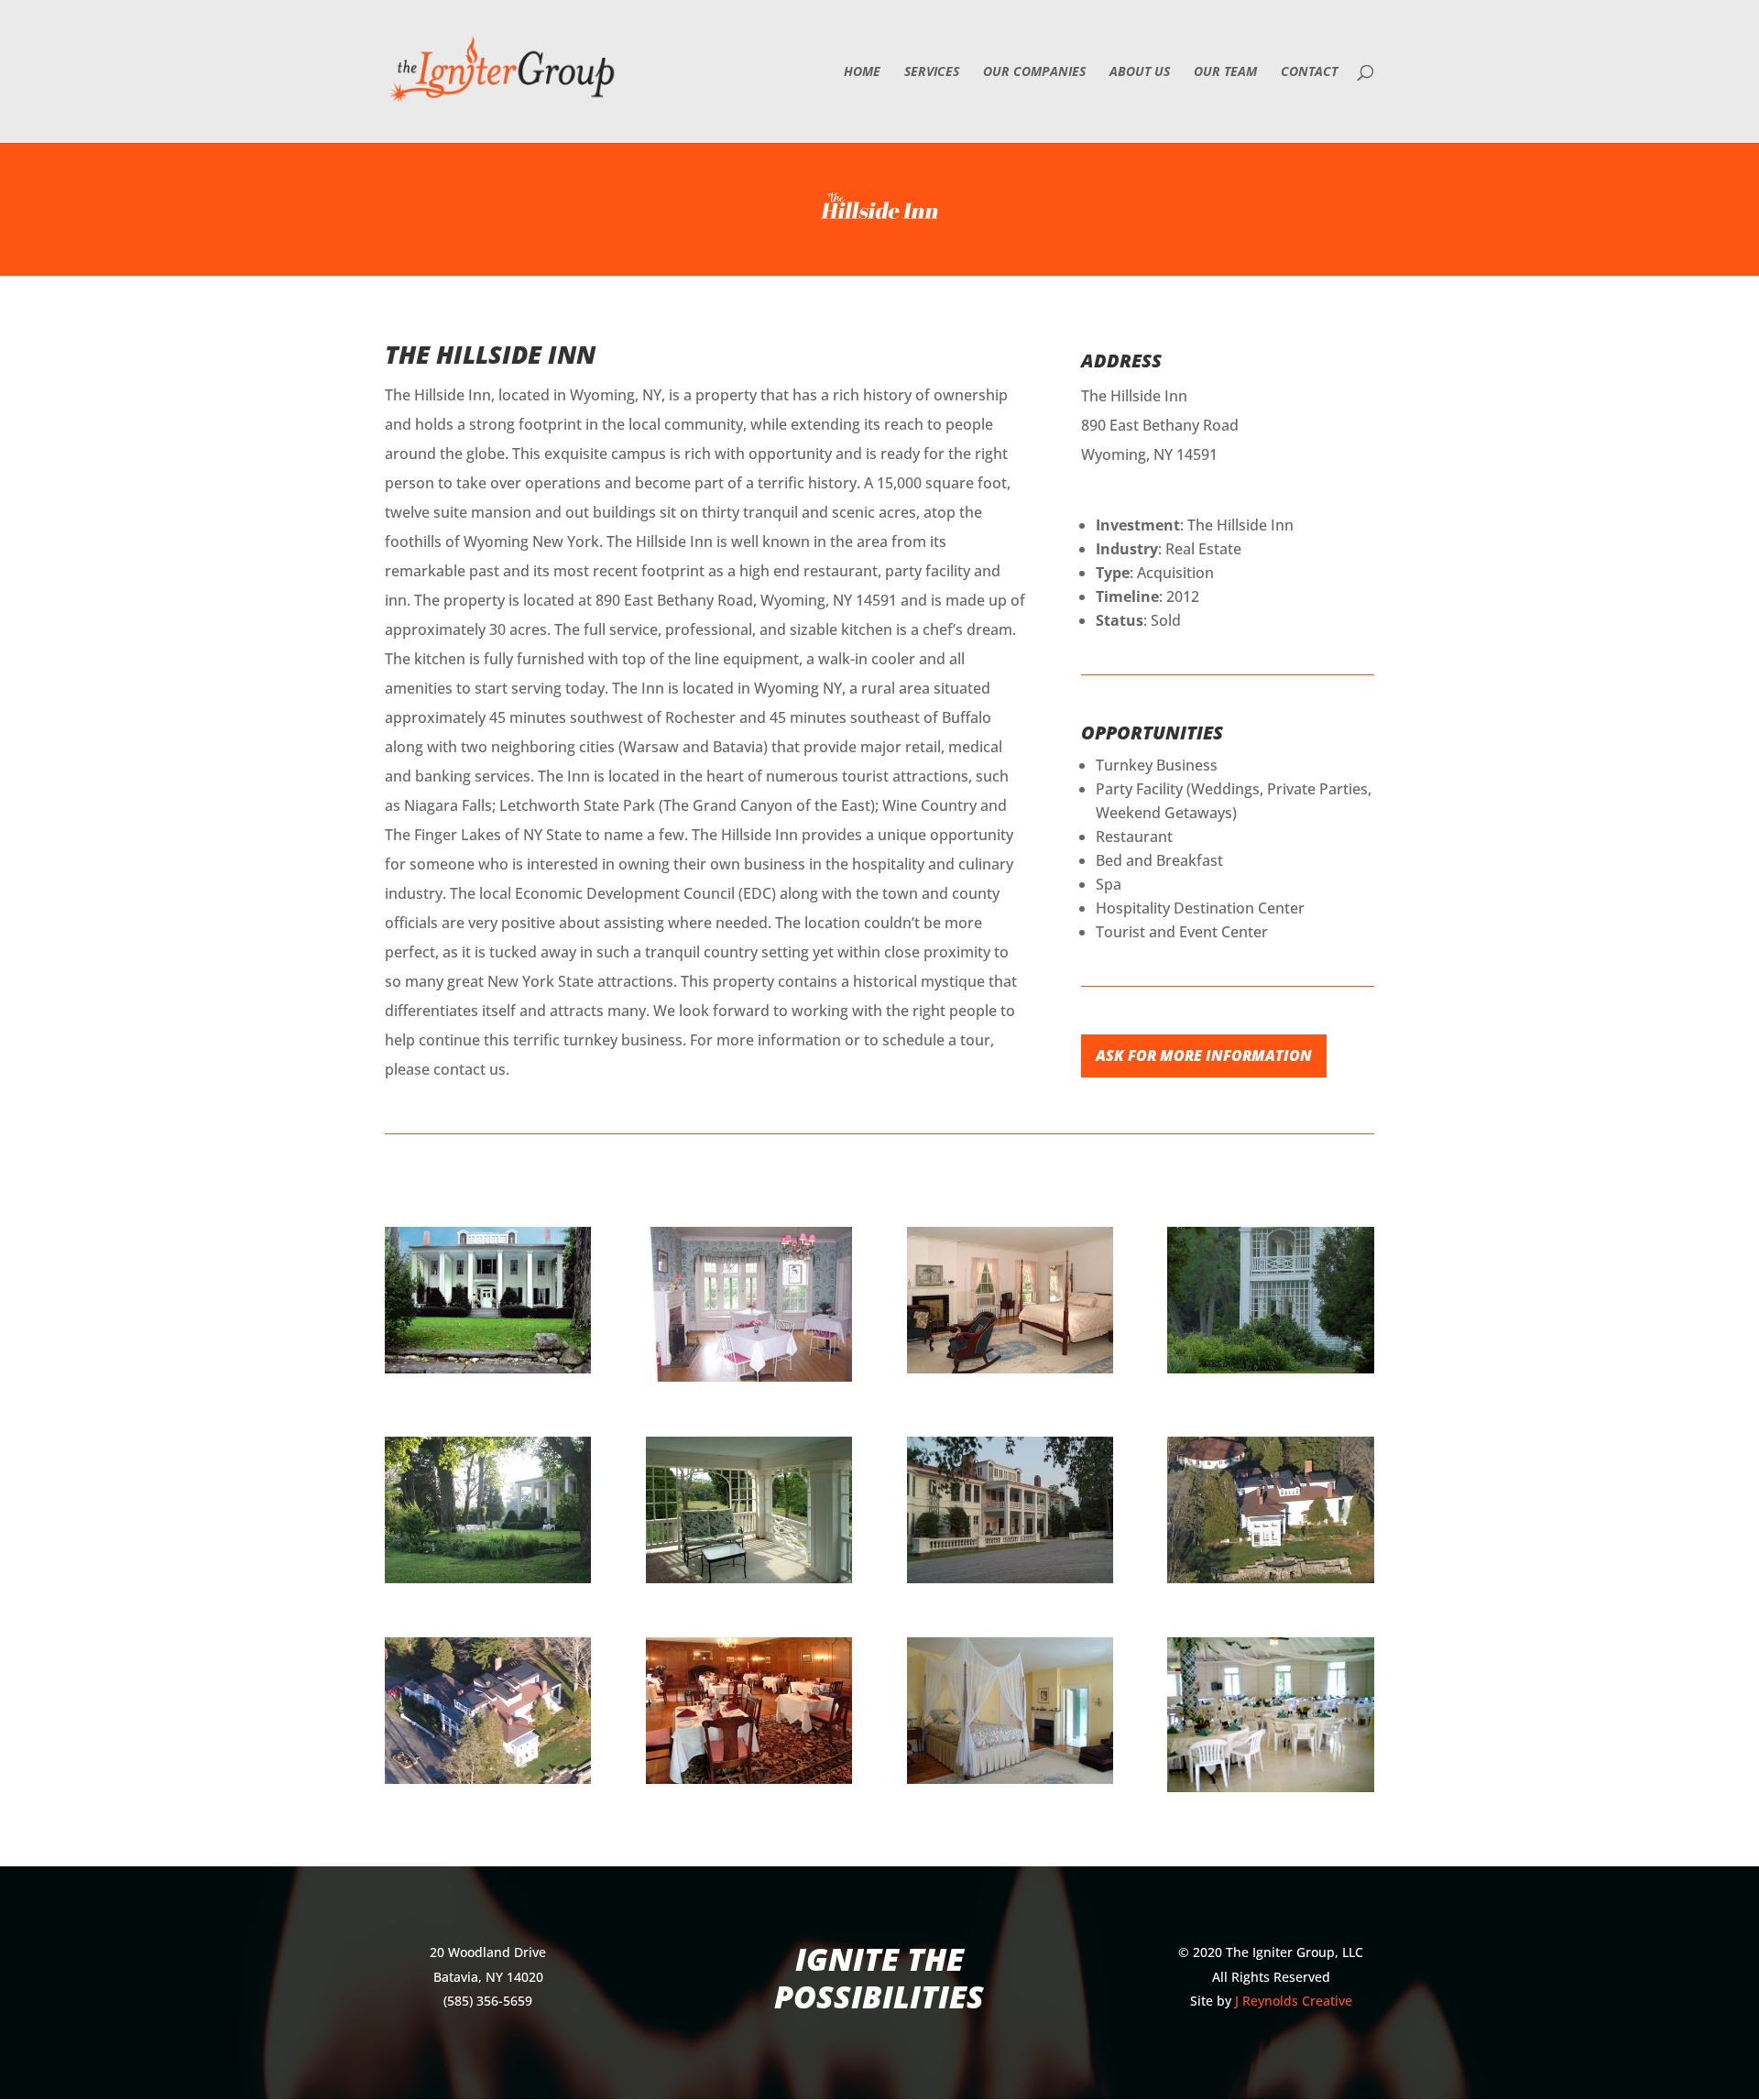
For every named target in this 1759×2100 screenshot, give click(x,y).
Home (862, 72)
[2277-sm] (1010, 1373)
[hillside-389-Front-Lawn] (488, 1583)
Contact (1309, 72)
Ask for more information (1204, 1055)
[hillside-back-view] (1010, 1583)
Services (932, 72)
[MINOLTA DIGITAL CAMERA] (1270, 1583)
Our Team (1225, 72)
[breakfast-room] (749, 1382)
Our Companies (1034, 72)
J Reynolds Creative (1294, 2001)
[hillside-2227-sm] (749, 1583)
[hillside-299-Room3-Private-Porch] (1270, 1373)
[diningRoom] (749, 1784)
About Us (1140, 72)
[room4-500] (1010, 1784)
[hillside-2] (1270, 1792)
